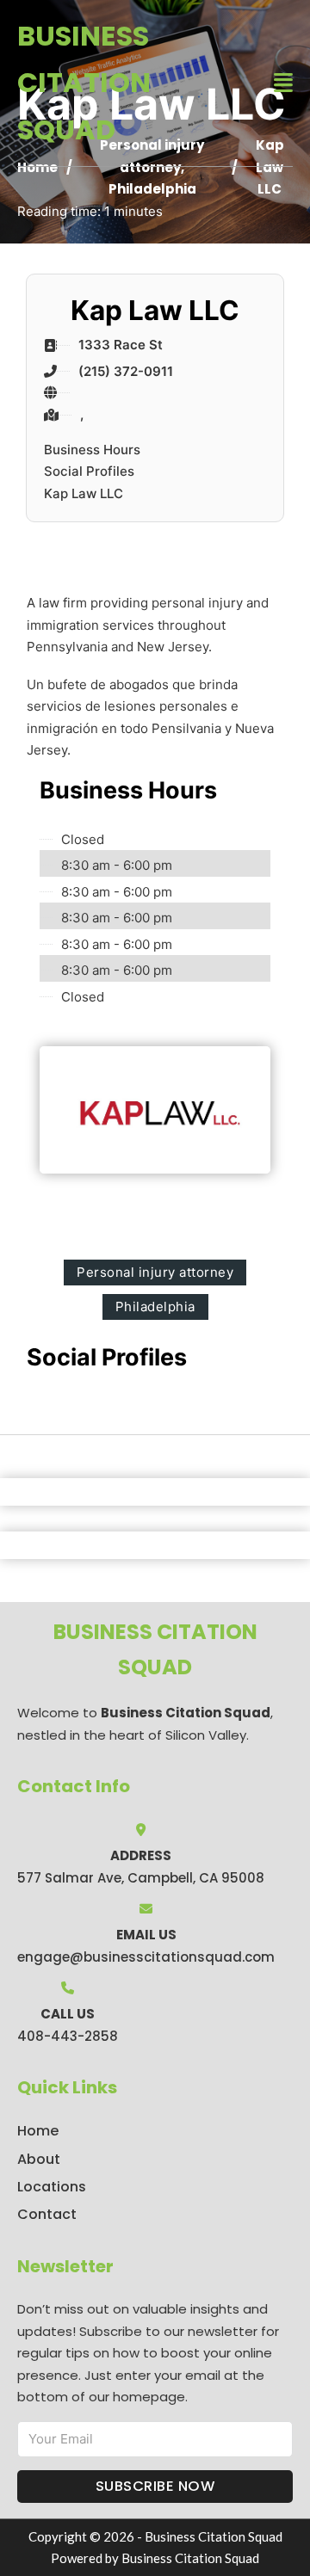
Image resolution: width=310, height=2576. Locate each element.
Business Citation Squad (84, 83)
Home (38, 2131)
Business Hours (92, 450)
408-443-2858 (68, 2036)
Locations (52, 2187)
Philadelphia (152, 189)
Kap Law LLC (84, 493)
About (39, 2159)
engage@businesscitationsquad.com (146, 1957)
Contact (47, 2214)
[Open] (283, 83)
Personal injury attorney (155, 1272)
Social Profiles (89, 471)
